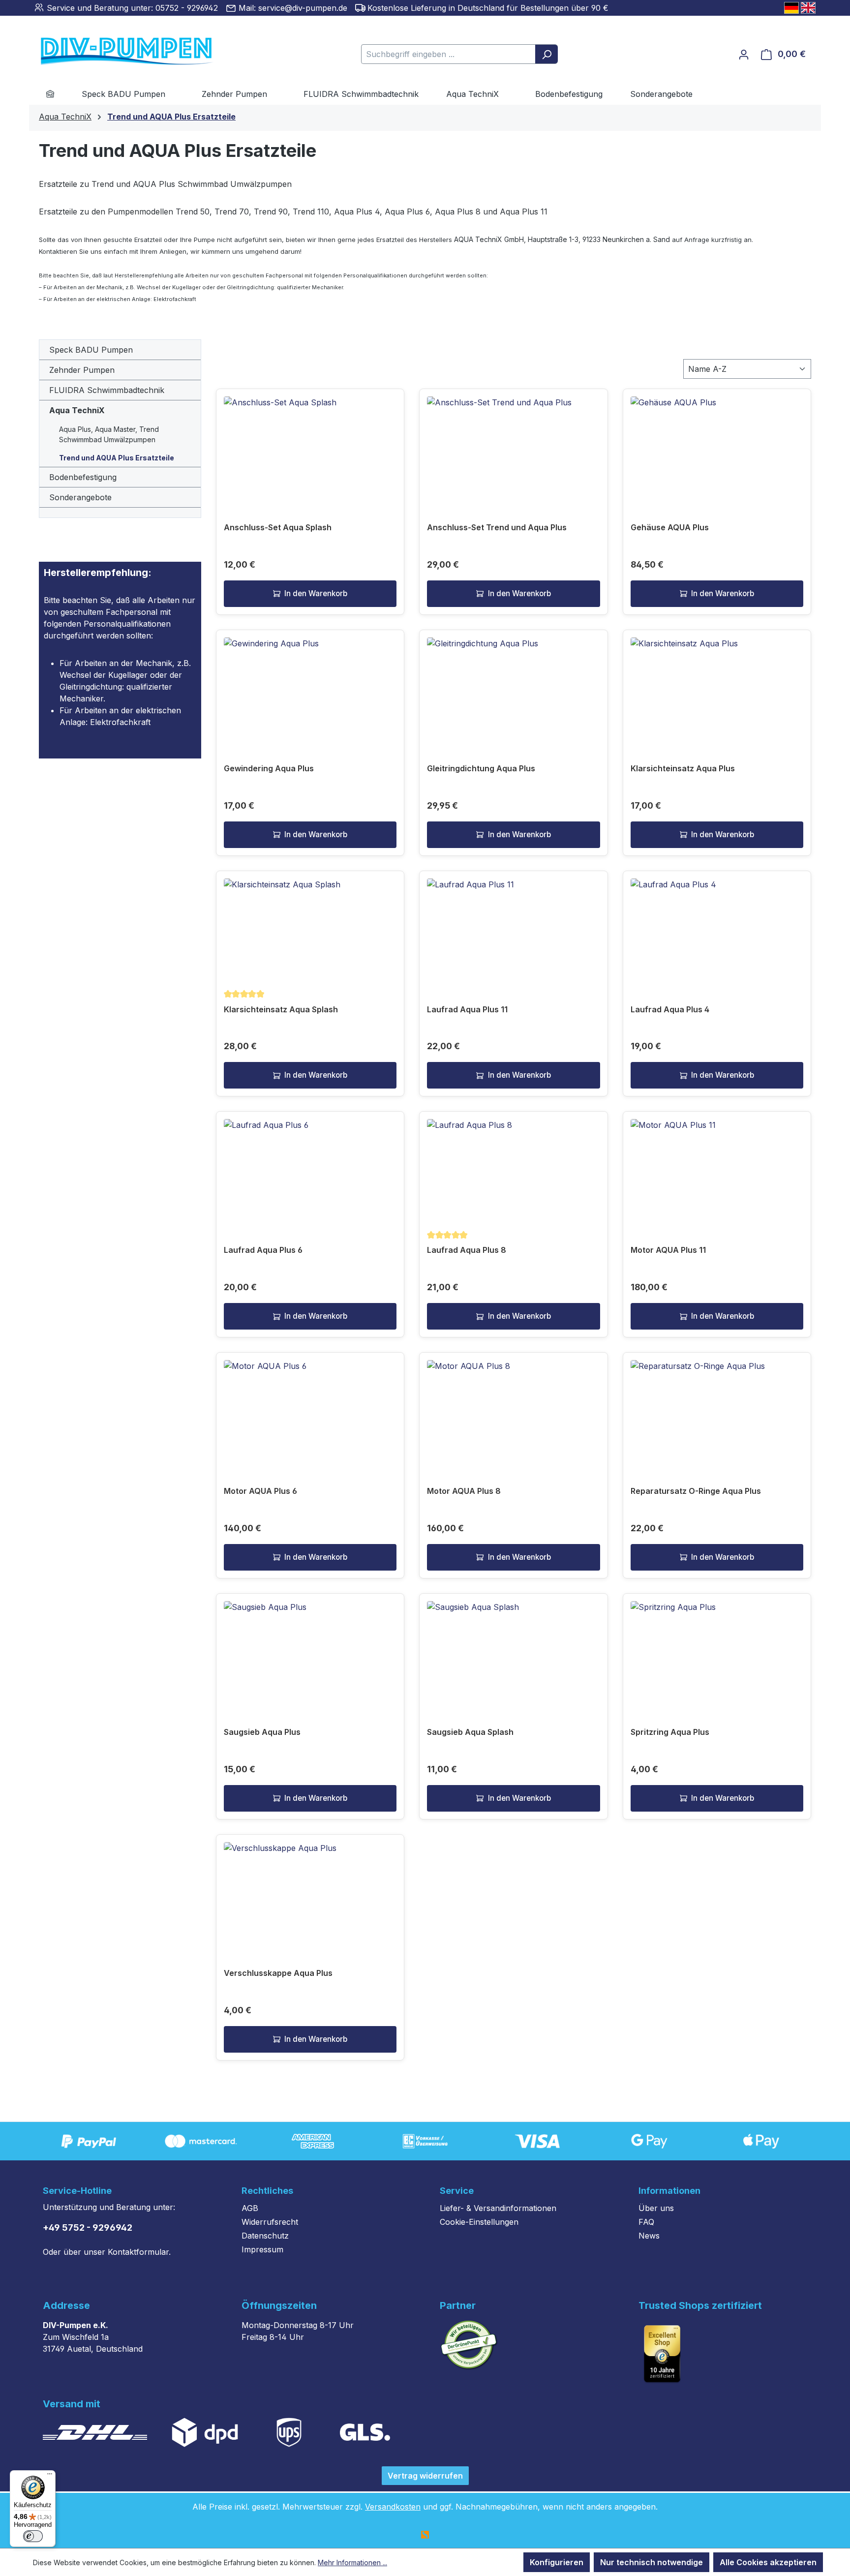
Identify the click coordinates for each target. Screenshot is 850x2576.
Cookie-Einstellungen (479, 2222)
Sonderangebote (80, 497)
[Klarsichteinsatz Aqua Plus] (717, 687)
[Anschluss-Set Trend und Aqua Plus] (513, 446)
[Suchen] (546, 54)
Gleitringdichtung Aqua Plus (481, 768)
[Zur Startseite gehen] (112, 52)
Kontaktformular (138, 2252)
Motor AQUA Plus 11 (668, 1250)
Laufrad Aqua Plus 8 (467, 1250)
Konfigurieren (557, 2562)
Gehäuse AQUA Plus (670, 527)
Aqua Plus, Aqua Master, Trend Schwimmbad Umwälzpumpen (109, 434)
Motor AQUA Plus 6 (260, 1491)
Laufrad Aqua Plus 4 (670, 1009)
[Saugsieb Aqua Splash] (513, 1650)
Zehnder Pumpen (82, 370)
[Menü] (50, 2476)
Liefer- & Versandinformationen (498, 2208)
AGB (250, 2208)
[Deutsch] (791, 8)
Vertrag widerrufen (425, 2476)
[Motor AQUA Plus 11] (717, 1168)
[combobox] (448, 54)
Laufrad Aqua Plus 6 (263, 1250)
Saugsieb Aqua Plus (262, 1732)
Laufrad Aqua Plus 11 (467, 1009)
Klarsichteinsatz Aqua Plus (683, 768)
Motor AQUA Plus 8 (464, 1491)
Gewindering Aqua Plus (269, 768)
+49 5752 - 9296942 (88, 2227)
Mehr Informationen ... (352, 2562)
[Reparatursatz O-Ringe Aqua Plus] (717, 1409)
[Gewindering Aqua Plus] (310, 687)
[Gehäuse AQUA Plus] (717, 446)
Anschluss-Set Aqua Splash (278, 527)
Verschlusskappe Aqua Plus (278, 1973)
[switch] (33, 2536)
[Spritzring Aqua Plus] (717, 1650)
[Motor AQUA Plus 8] (513, 1409)
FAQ (646, 2222)
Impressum (262, 2249)
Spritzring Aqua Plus (670, 1732)
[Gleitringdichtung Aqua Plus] (513, 687)
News (649, 2236)
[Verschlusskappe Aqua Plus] (310, 1891)
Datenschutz (265, 2236)
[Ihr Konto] (744, 54)
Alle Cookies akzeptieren (768, 2562)
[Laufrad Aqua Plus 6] (310, 1168)
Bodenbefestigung (83, 477)
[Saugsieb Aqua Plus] (310, 1650)
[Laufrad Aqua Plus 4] (717, 928)
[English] (808, 8)
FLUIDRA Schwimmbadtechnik (107, 390)
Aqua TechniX (77, 410)
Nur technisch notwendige (652, 2562)
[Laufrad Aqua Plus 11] (513, 928)
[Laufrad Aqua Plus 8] (513, 1168)
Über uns (656, 2208)
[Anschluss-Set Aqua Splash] (310, 446)
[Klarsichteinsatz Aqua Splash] (310, 928)
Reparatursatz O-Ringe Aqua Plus (696, 1491)
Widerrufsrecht (270, 2222)
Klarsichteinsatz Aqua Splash (281, 1009)
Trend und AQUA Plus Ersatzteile (117, 458)
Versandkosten (393, 2507)
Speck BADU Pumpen (91, 350)
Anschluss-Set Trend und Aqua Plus (497, 527)
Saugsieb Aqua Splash (470, 1732)
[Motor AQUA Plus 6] (310, 1409)
